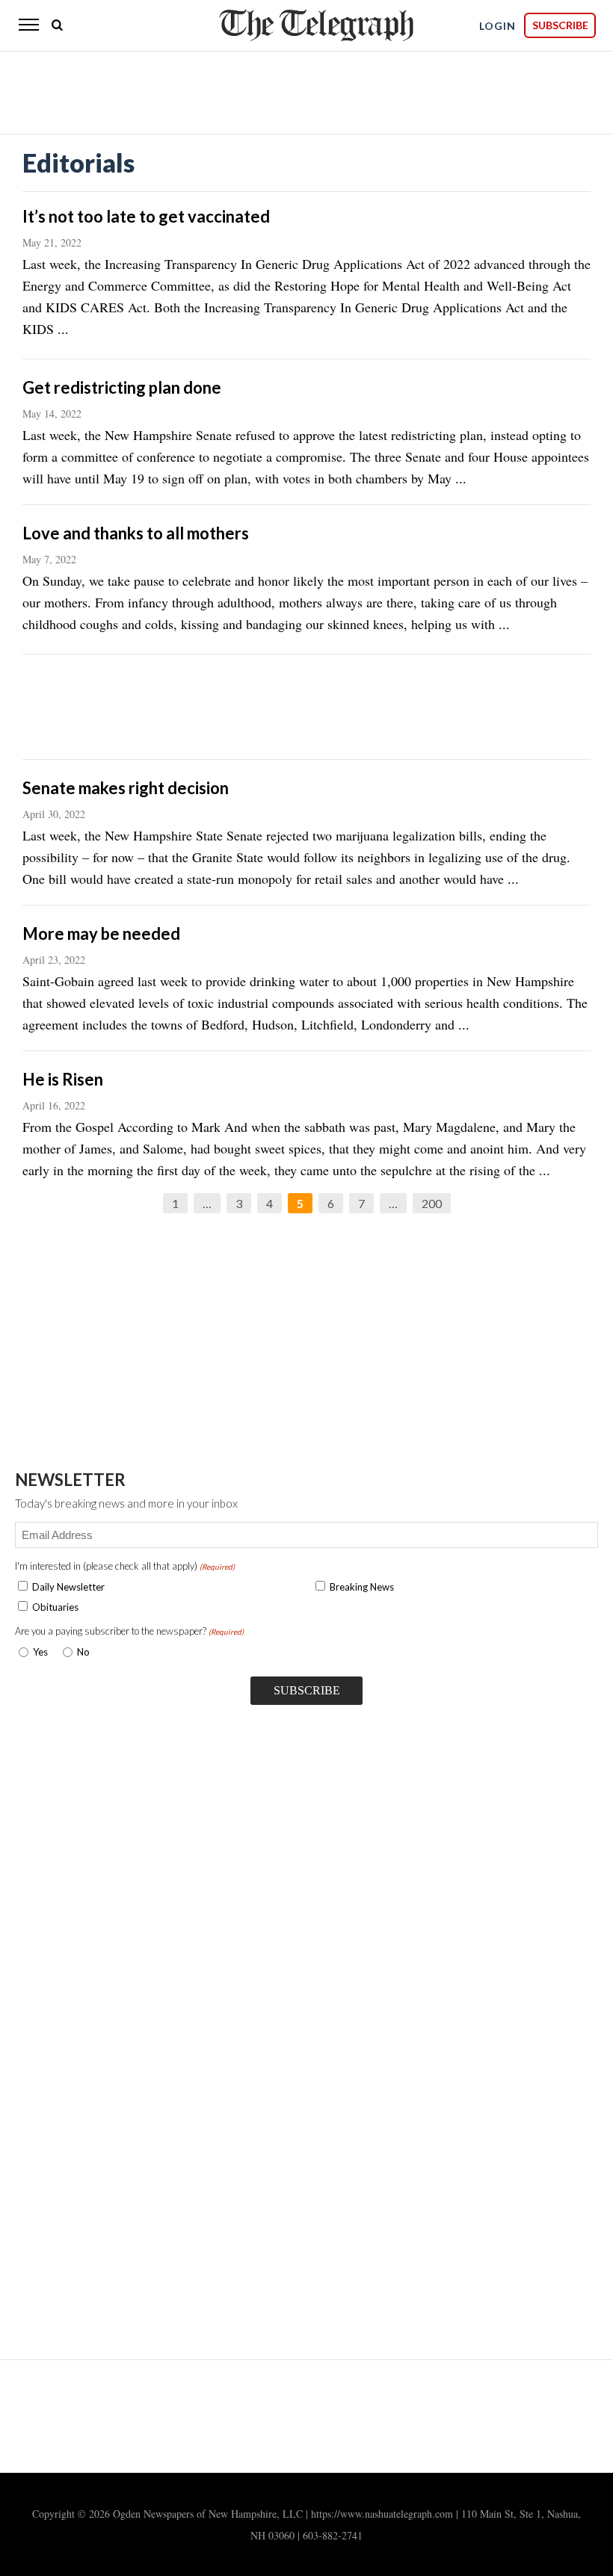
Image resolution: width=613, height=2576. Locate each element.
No (83, 1652)
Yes (37, 1652)
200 (432, 1203)
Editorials (78, 162)
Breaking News (362, 1587)
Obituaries (55, 1607)
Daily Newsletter (68, 1587)
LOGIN (498, 26)
